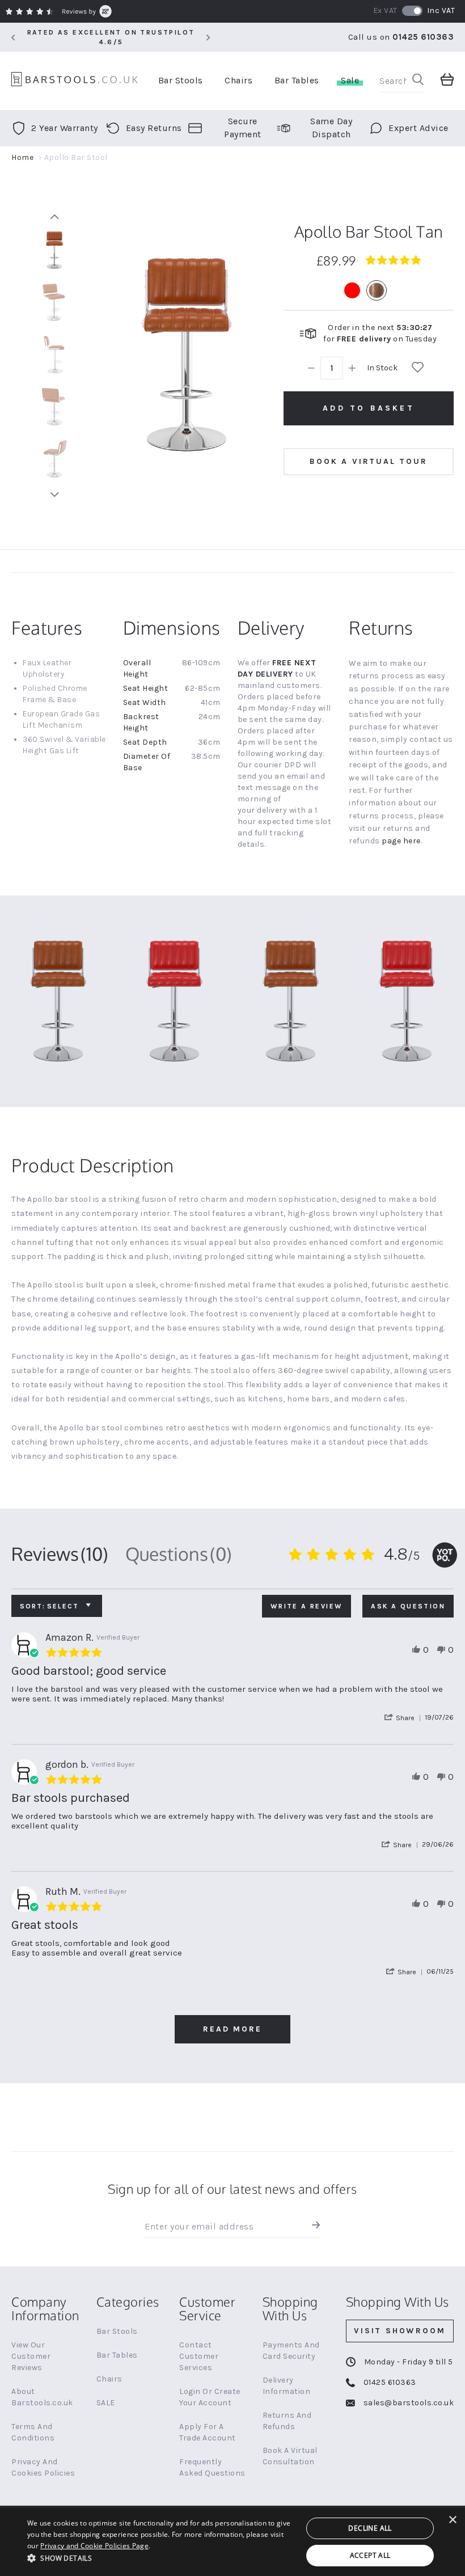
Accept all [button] (370, 2555)
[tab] (60, 1554)
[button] (404, 1718)
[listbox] (369, 290)
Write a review (307, 1606)
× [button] (452, 2520)
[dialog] (232, 2542)
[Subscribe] (313, 2227)
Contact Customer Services (199, 2356)
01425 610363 (423, 37)
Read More (232, 2029)
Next (54, 495)
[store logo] (75, 81)
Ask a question (408, 1606)
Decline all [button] (370, 2528)
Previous (54, 217)
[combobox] (401, 81)
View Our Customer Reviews (31, 2356)
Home (22, 157)
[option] (352, 290)
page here (401, 841)
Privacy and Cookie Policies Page (94, 2546)
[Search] (418, 81)
